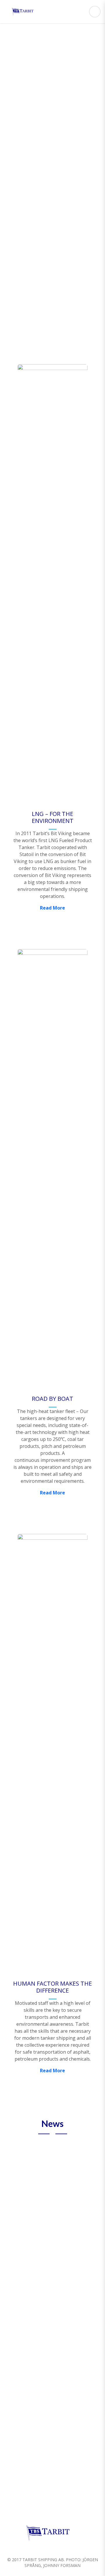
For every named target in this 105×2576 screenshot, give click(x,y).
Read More (53, 152)
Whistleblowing (60, 2222)
